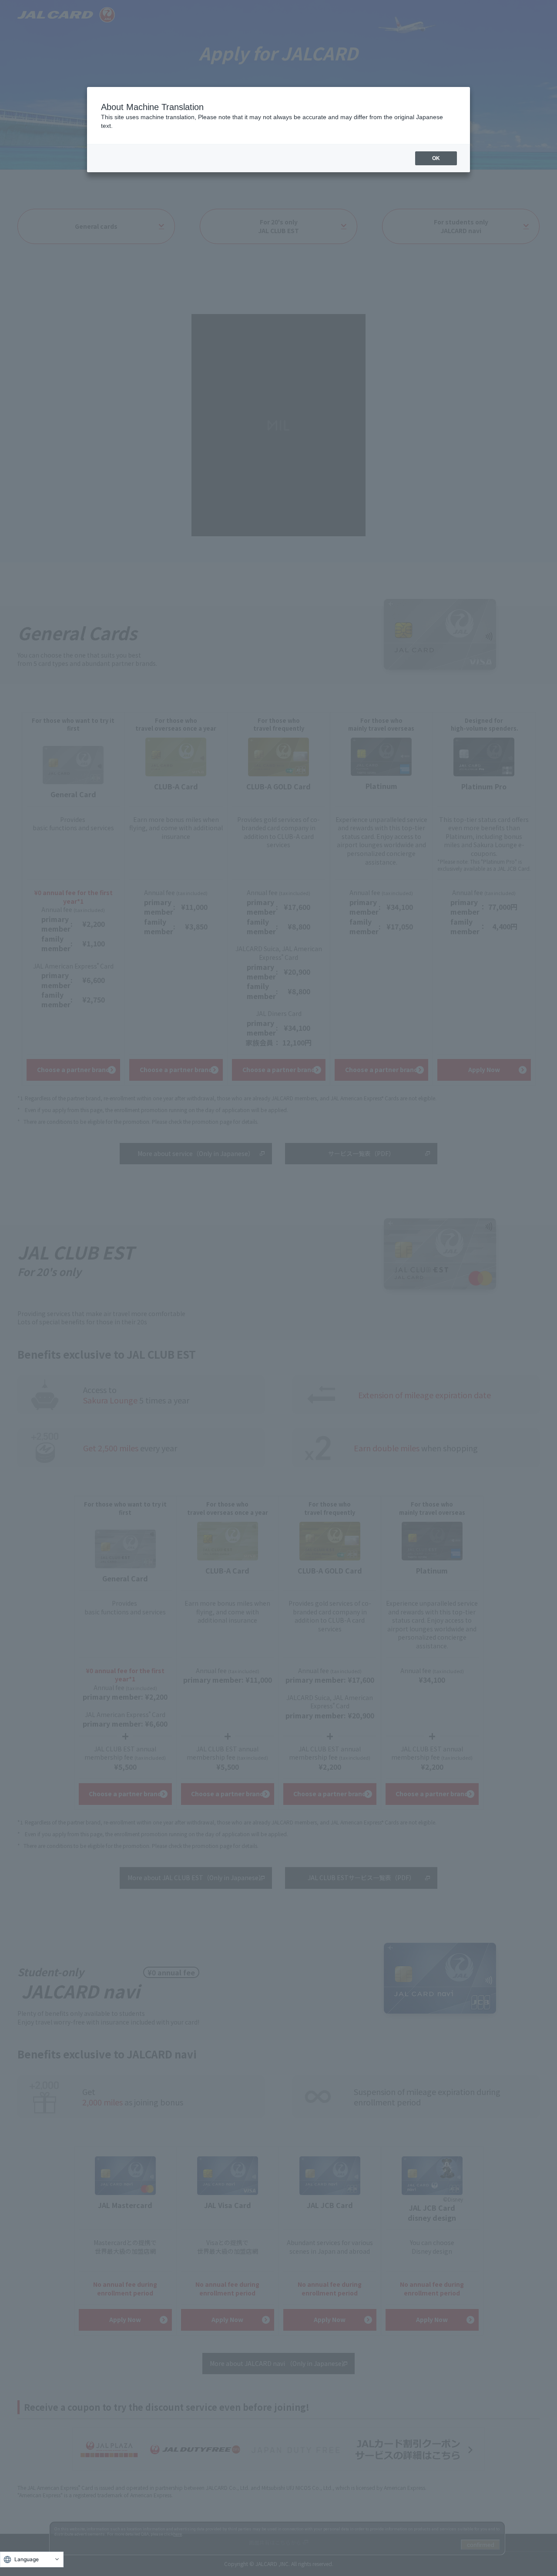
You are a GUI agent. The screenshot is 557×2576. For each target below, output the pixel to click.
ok (436, 158)
